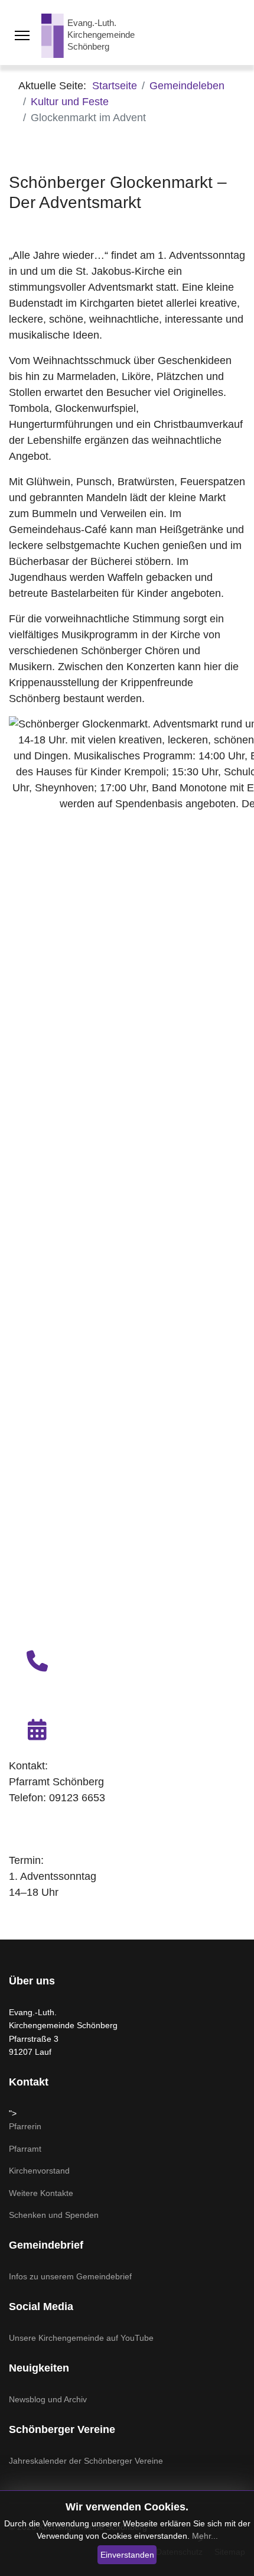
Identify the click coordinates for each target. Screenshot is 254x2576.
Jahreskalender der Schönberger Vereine (86, 2461)
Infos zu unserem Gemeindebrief (70, 2276)
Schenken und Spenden (54, 2215)
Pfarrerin (25, 2126)
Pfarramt (25, 2149)
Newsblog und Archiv (48, 2399)
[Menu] (22, 35)
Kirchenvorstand (39, 2171)
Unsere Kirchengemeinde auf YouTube (81, 2338)
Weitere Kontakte (41, 2193)
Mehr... (205, 2536)
